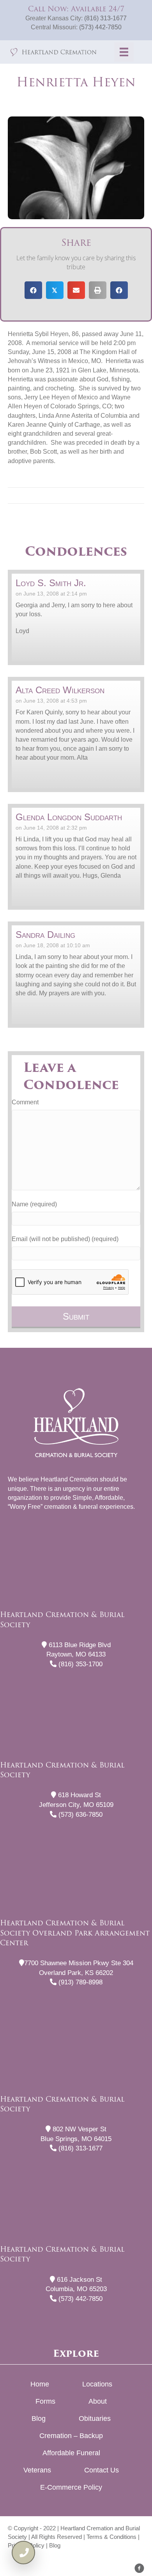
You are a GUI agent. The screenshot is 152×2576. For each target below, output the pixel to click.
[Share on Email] (76, 290)
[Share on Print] (98, 290)
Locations (97, 2384)
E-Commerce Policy (71, 2487)
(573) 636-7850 (80, 1815)
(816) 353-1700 (80, 1664)
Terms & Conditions (111, 2537)
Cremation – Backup (71, 2436)
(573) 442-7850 (100, 27)
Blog (39, 2419)
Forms (45, 2401)
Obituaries (95, 2419)
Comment (25, 1102)
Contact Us (102, 2470)
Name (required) (34, 1204)
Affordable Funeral (71, 2453)
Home (40, 2384)
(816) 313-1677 (105, 18)
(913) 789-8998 (80, 1982)
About (98, 2401)
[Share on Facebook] (33, 290)
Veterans (37, 2470)
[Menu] (124, 52)
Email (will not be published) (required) (65, 1239)
